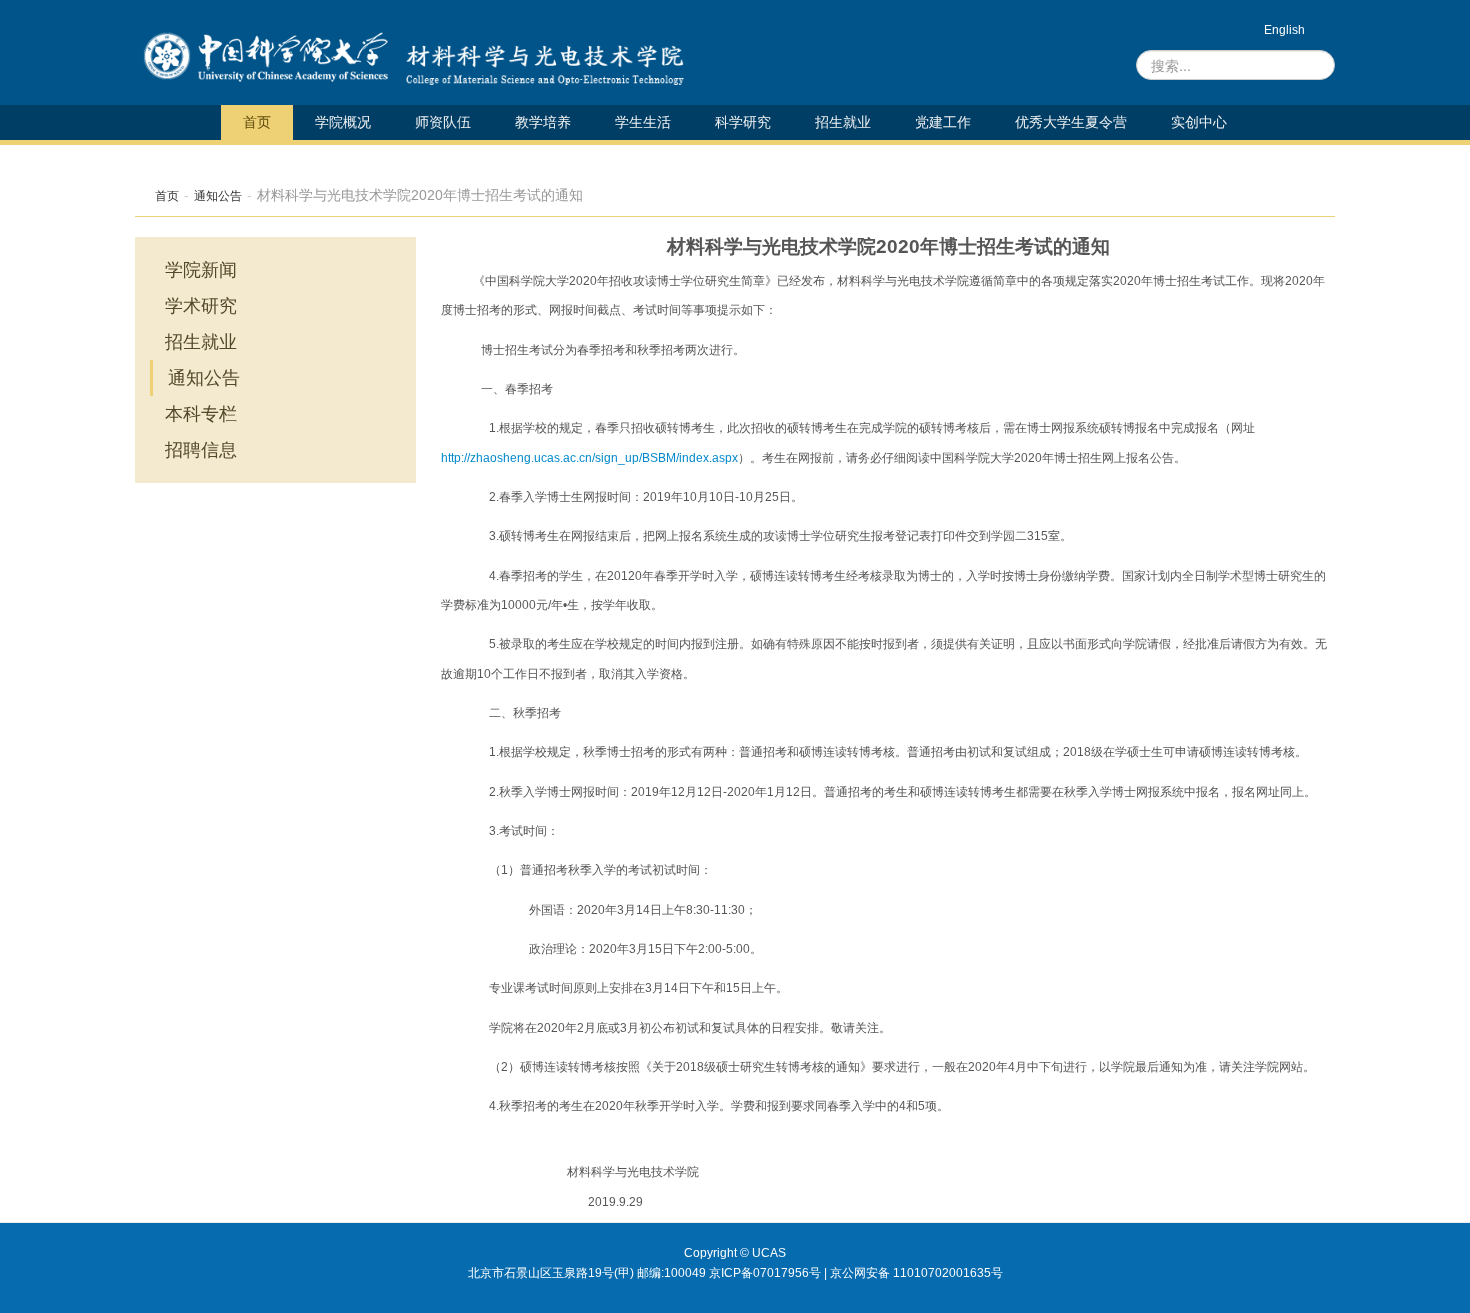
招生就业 (843, 122)
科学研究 (743, 122)
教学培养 (543, 122)
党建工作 (943, 122)
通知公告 (218, 196)
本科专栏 (201, 414)
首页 (257, 122)
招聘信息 (201, 450)
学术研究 (201, 306)
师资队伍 (443, 122)
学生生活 (643, 122)
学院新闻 (201, 270)
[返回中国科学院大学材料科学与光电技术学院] (539, 57)
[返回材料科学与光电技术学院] (265, 57)
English (1284, 30)
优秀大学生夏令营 (1071, 122)
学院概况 (343, 122)
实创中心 (1199, 122)
